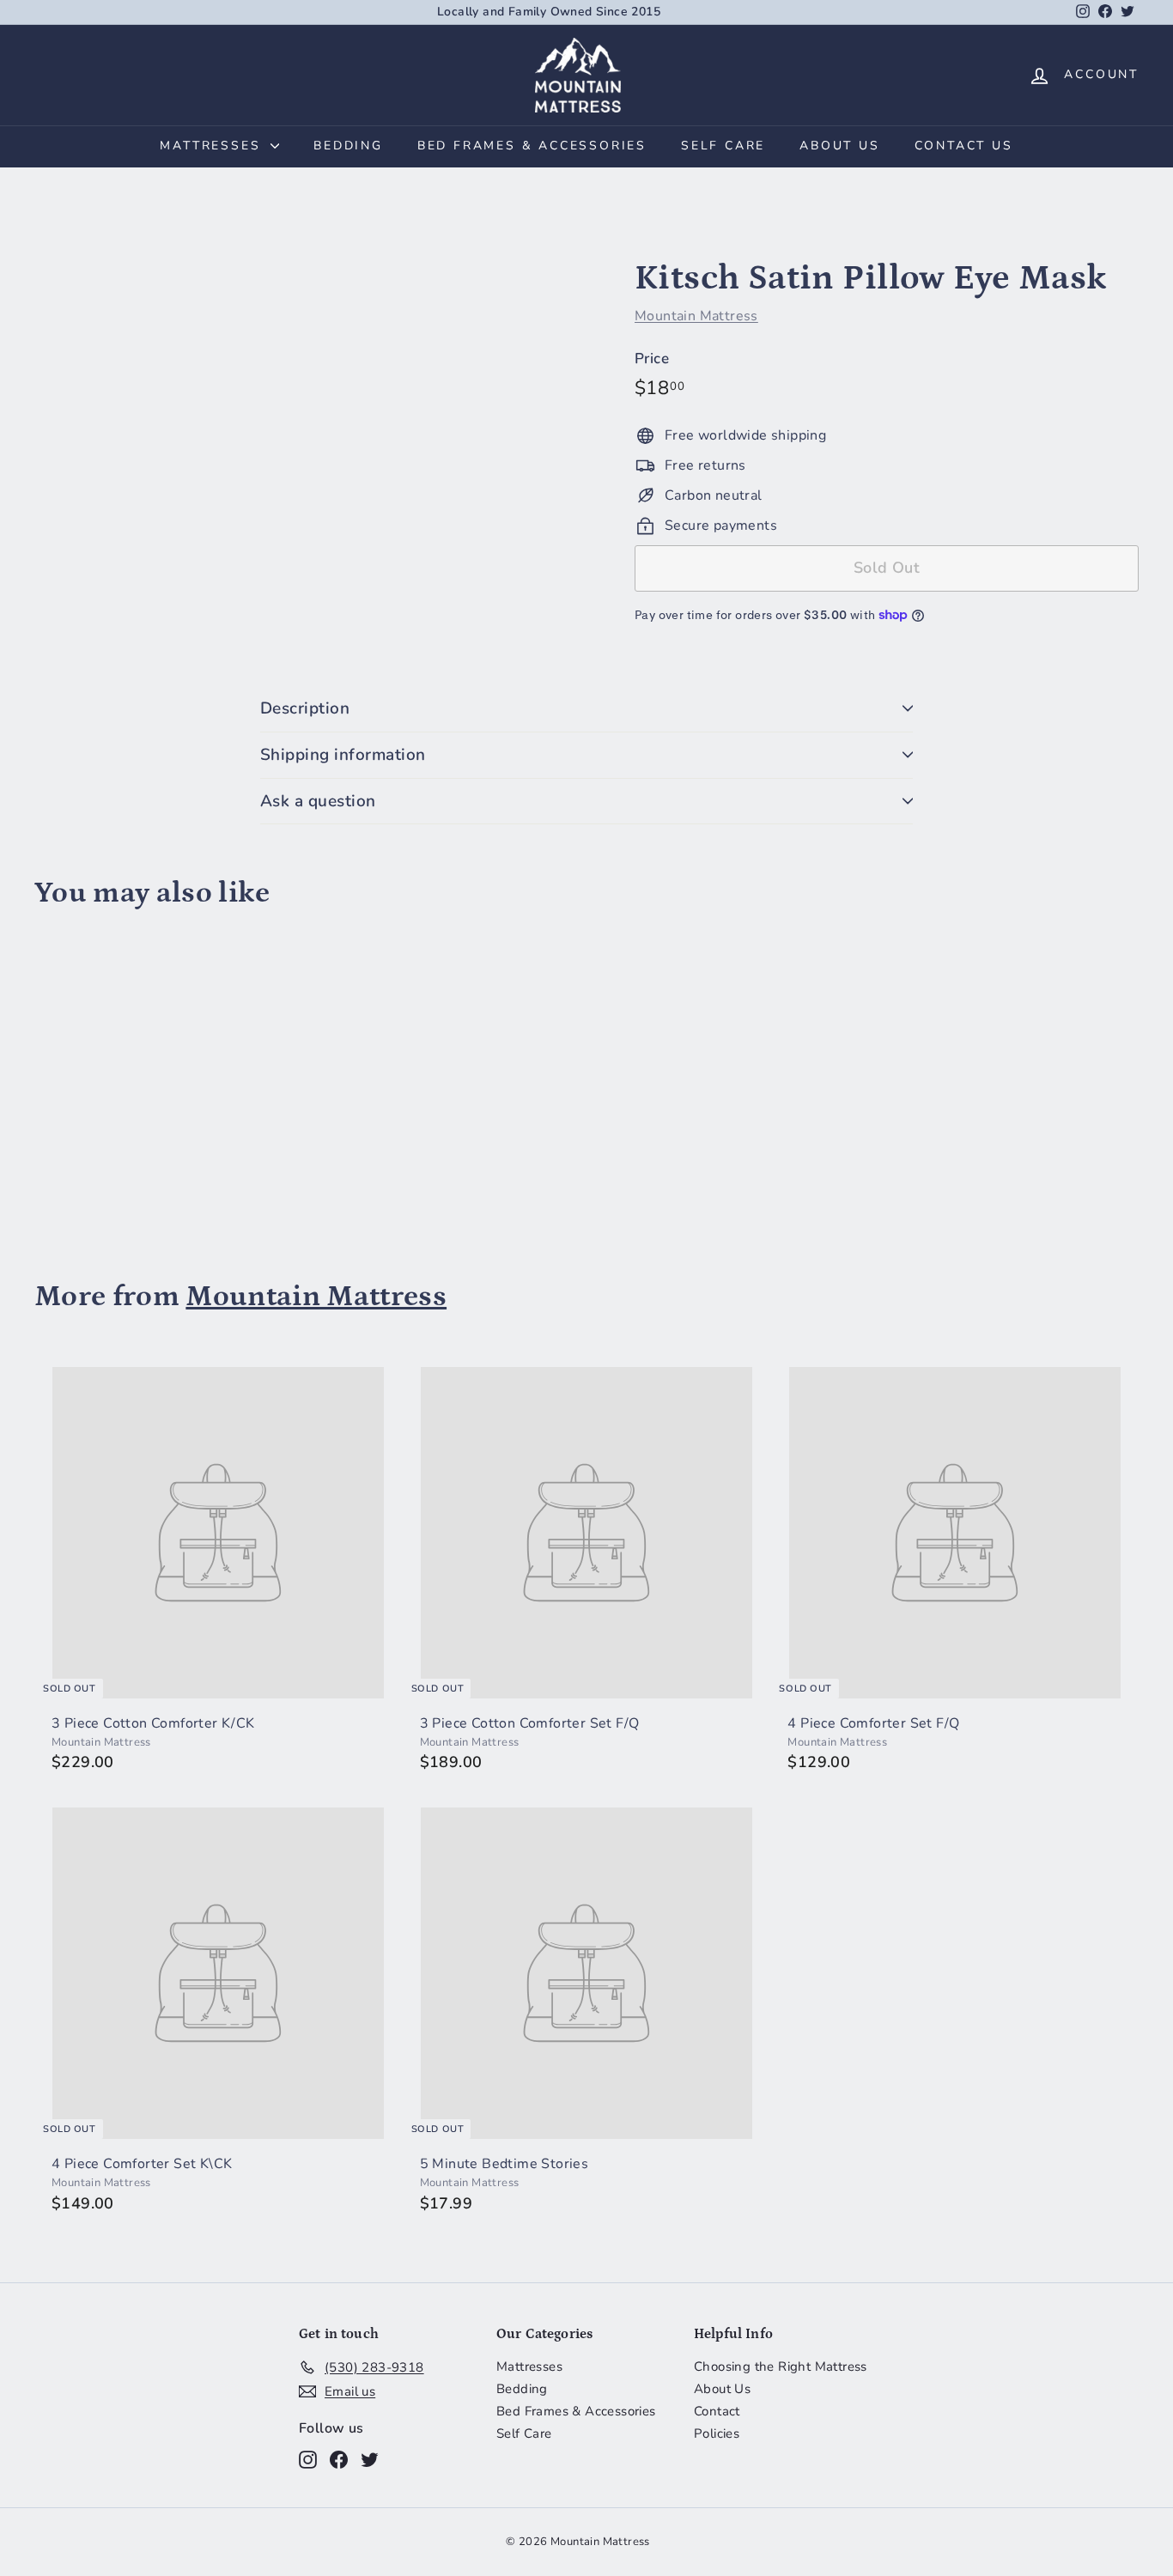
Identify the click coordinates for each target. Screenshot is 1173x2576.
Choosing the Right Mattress (781, 2366)
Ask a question (318, 801)
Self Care (723, 146)
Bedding (348, 146)
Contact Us (964, 146)
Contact (717, 2411)
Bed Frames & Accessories (532, 146)
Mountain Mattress (696, 316)
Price (652, 359)
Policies (717, 2433)
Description (305, 708)
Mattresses (213, 146)
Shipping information (343, 755)
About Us (839, 146)
